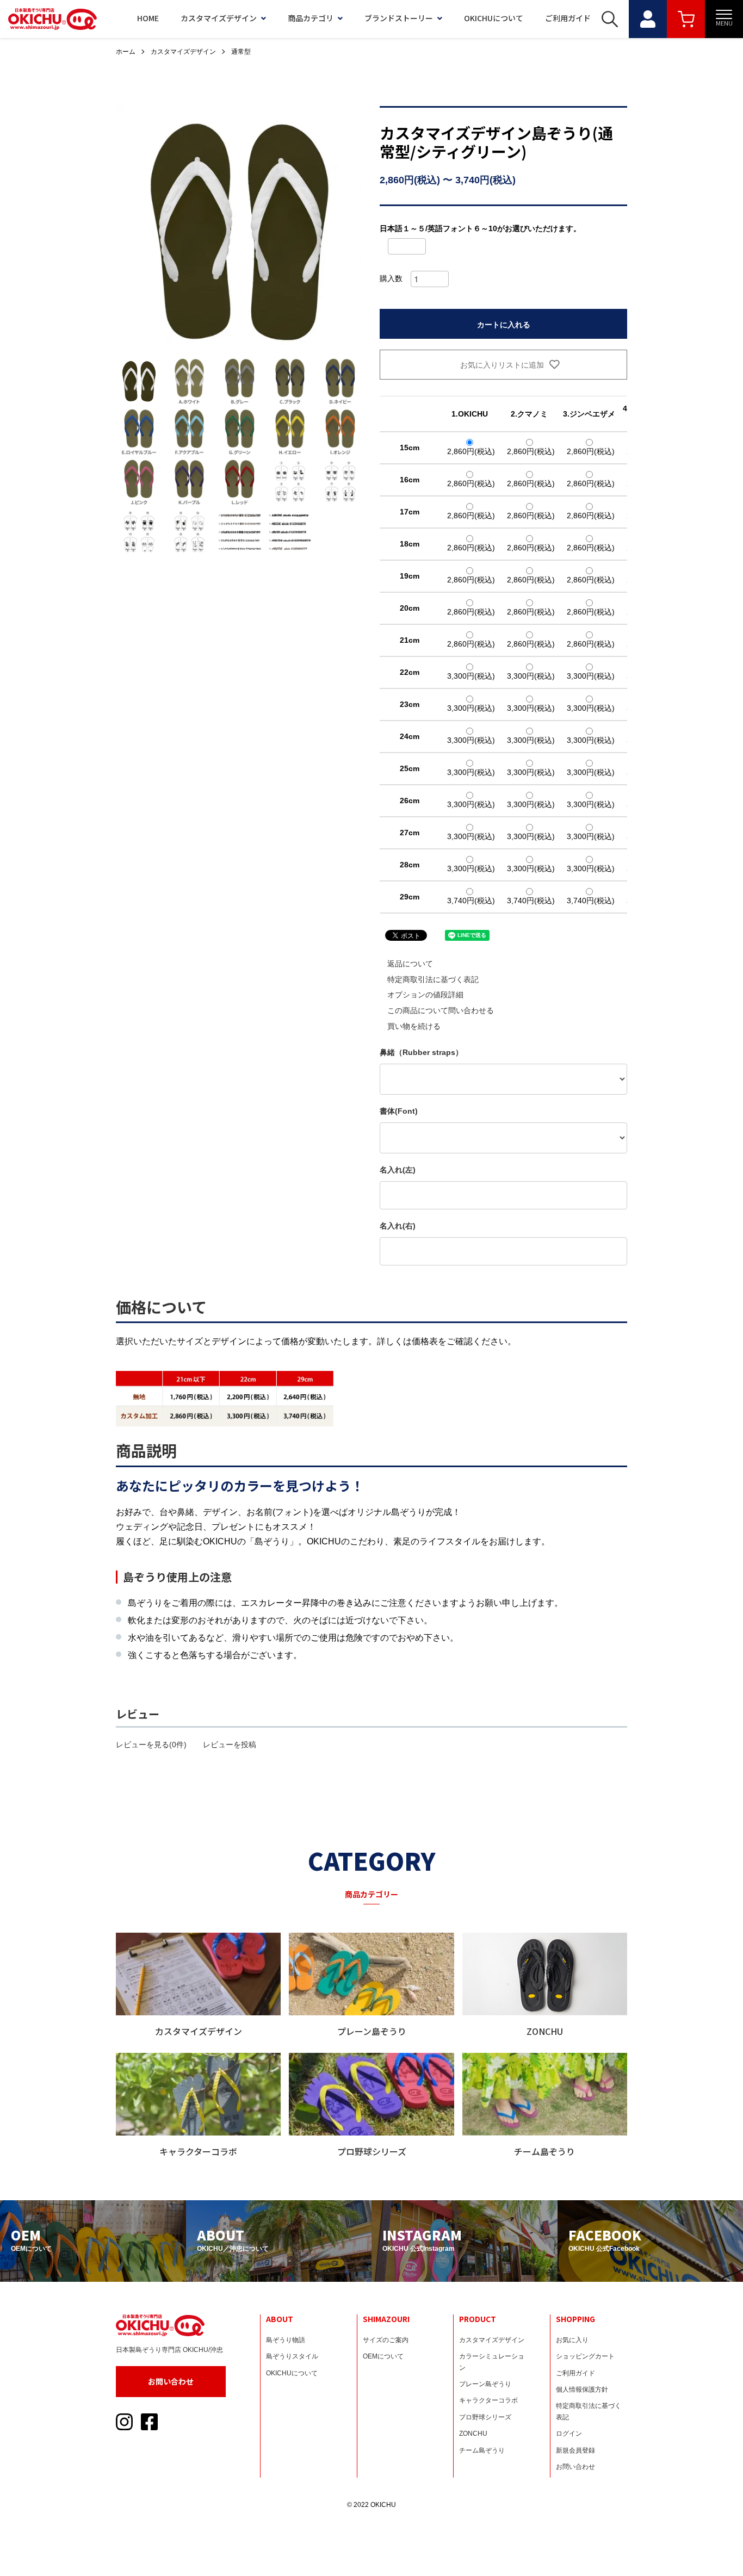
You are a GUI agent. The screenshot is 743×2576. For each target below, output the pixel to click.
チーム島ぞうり (482, 2450)
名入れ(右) (398, 1226)
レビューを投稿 (230, 1745)
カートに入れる (504, 324)
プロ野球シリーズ (485, 2417)
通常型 (241, 52)
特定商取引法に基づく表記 (433, 979)
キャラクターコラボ (488, 2400)
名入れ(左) (398, 1170)
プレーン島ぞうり (485, 2384)
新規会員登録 (575, 2450)
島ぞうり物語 (286, 2340)
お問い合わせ (171, 2381)
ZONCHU (473, 2434)
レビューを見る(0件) (151, 1745)
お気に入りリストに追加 (501, 364)
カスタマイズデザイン (219, 18)
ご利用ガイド (568, 18)
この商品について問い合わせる (441, 1010)
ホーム (126, 52)
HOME (148, 18)
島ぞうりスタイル (292, 2356)
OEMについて (383, 2356)
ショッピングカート (585, 2356)
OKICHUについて (494, 18)
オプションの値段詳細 (425, 995)
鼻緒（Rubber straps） (421, 1052)
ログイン (569, 2434)
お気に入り (572, 2340)
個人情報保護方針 (582, 2389)
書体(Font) (399, 1111)
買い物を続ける (414, 1026)
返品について (410, 964)
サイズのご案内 (386, 2340)
